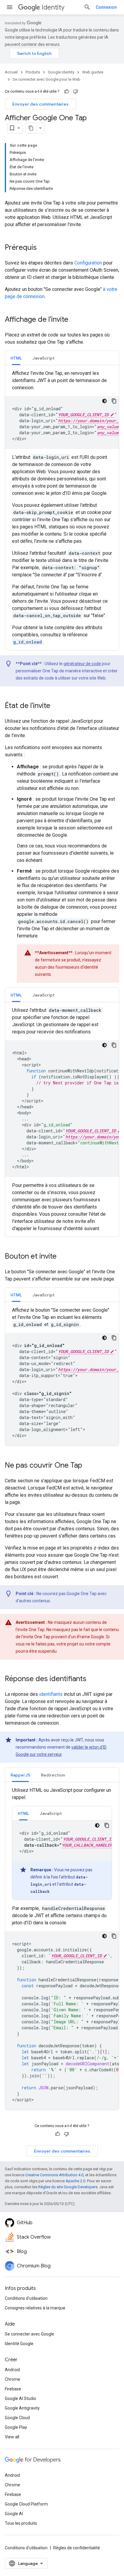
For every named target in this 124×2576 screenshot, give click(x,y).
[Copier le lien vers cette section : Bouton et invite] (63, 1257)
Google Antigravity (22, 2408)
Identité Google (19, 2344)
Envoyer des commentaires (40, 104)
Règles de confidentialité (77, 2548)
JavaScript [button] (43, 358)
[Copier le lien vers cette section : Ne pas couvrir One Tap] (88, 1466)
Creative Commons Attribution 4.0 (54, 2175)
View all (12, 2437)
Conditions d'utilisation (26, 2298)
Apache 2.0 (75, 2181)
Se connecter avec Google (29, 2334)
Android (12, 2370)
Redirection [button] (53, 1775)
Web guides (93, 72)
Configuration (88, 263)
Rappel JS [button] (20, 1775)
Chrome (12, 2379)
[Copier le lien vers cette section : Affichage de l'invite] (74, 320)
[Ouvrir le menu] (10, 7)
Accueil (11, 72)
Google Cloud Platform (26, 2504)
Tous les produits (21, 2523)
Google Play (16, 2427)
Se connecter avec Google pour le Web (46, 79)
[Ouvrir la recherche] (87, 7)
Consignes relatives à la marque (35, 2308)
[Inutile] (76, 91)
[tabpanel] (62, 508)
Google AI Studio (20, 2398)
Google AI (14, 2514)
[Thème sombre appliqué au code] (104, 401)
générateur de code (82, 664)
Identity (53, 7)
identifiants (51, 1694)
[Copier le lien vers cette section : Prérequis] (43, 248)
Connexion (106, 7)
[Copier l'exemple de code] (114, 401)
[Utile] (67, 91)
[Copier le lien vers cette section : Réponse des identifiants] (92, 1679)
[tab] (16, 358)
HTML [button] (16, 358)
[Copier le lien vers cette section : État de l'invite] (56, 706)
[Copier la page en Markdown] (31, 128)
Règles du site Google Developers (68, 2187)
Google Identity (61, 72)
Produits (33, 72)
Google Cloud (17, 2418)
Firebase (13, 2389)
